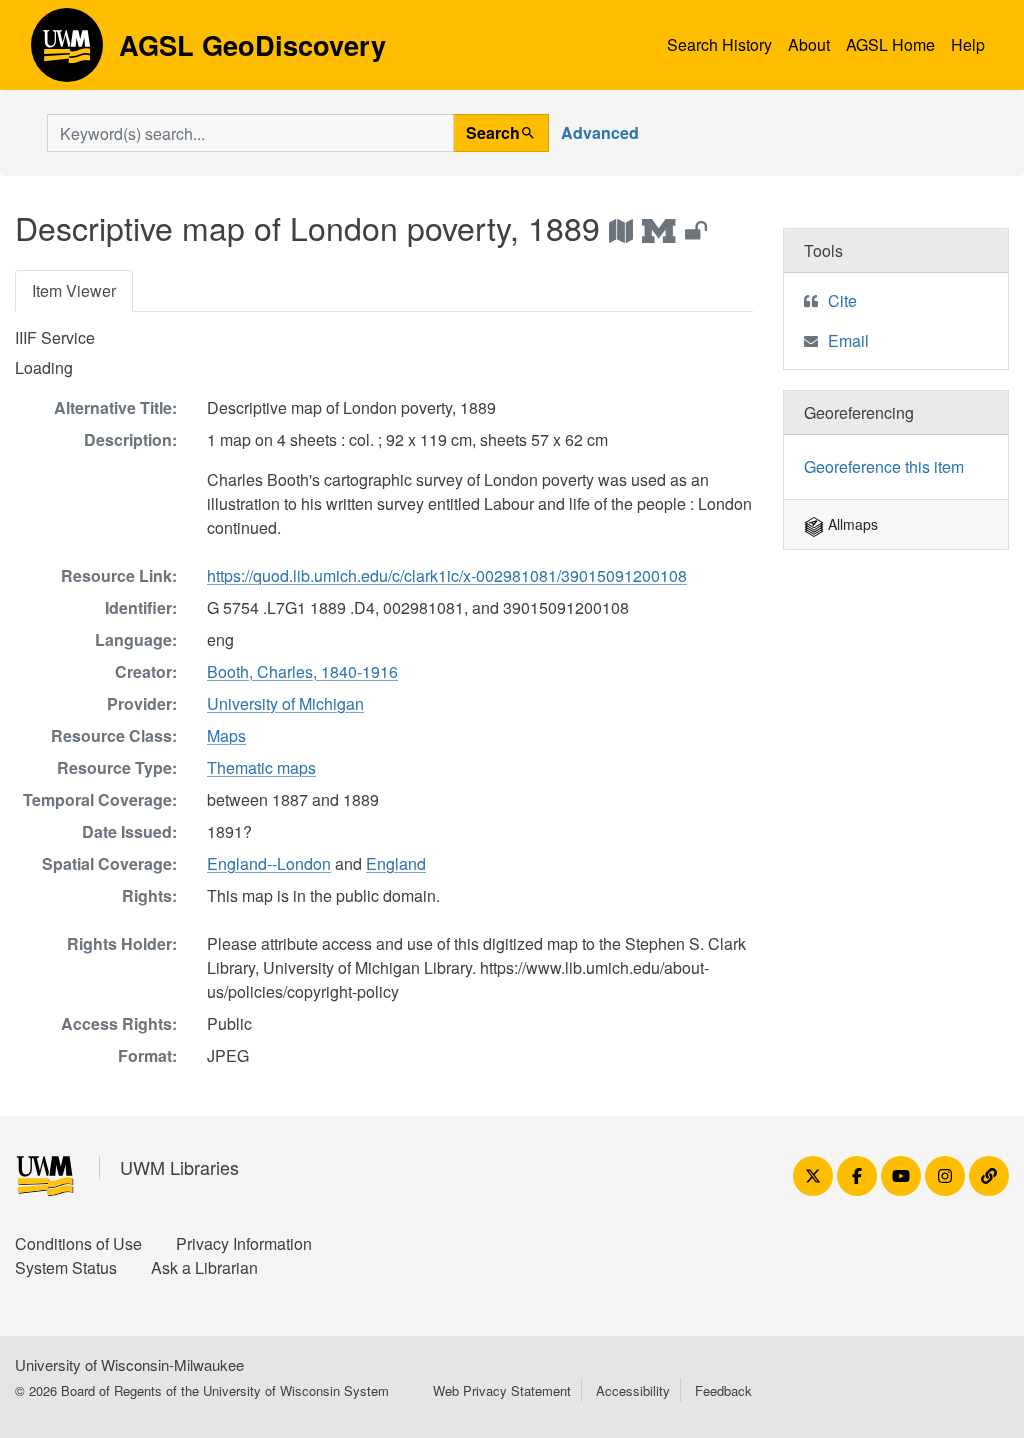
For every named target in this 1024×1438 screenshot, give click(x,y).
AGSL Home (890, 44)
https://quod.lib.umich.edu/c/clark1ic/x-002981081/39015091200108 (447, 575)
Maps (226, 735)
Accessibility (633, 1390)
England (396, 863)
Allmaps (851, 524)
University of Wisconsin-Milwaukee (129, 1364)
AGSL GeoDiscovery (67, 52)
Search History (719, 44)
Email (848, 340)
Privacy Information (244, 1243)
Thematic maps (261, 767)
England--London (269, 863)
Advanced (600, 132)
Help (968, 44)
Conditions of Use (78, 1243)
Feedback (723, 1390)
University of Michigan (285, 703)
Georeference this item (884, 466)
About (809, 44)
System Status (66, 1267)
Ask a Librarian (204, 1267)
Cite (842, 300)
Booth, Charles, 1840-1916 (302, 671)
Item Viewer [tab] (74, 290)
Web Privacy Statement (502, 1390)
